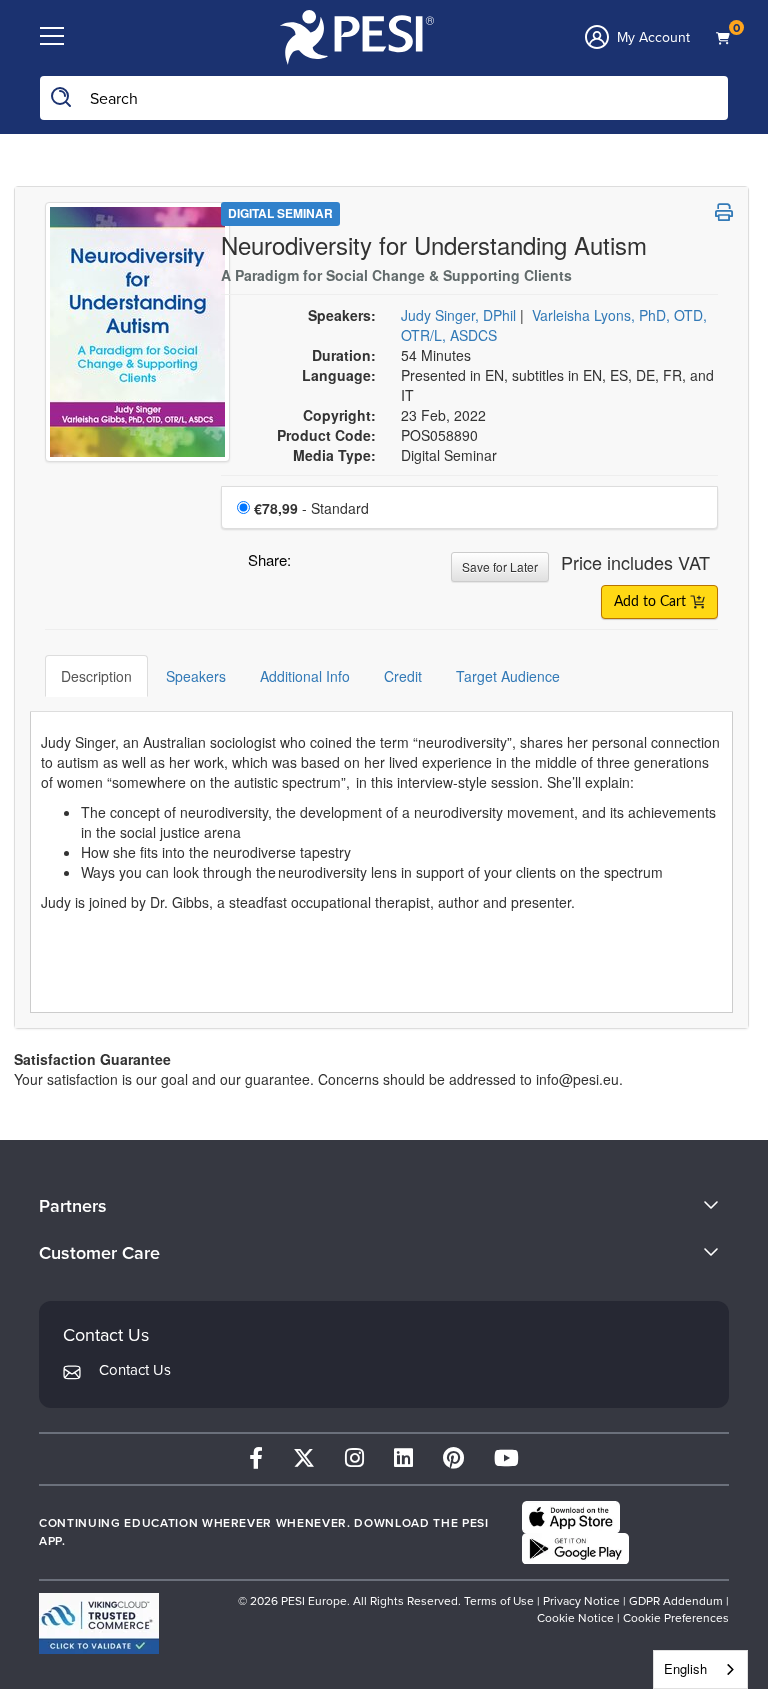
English (685, 1668)
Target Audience (508, 676)
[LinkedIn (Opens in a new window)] (403, 1458)
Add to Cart (652, 602)
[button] (310, 565)
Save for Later (500, 566)
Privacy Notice (581, 1601)
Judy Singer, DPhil (458, 315)
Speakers (196, 676)
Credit (403, 676)
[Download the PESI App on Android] (575, 1549)
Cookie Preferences (676, 1618)
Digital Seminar (280, 213)
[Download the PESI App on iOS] (571, 1517)
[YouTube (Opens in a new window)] (506, 1458)
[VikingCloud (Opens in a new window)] (99, 1623)
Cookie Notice (575, 1618)
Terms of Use (500, 1601)
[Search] (62, 98)
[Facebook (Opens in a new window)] (256, 1458)
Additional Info (305, 676)
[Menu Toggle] (52, 37)
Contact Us (135, 1370)
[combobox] (700, 1669)
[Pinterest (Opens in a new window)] (453, 1458)
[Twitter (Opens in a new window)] (304, 1458)
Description (96, 676)
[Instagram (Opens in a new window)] (354, 1458)
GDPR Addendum (676, 1601)
